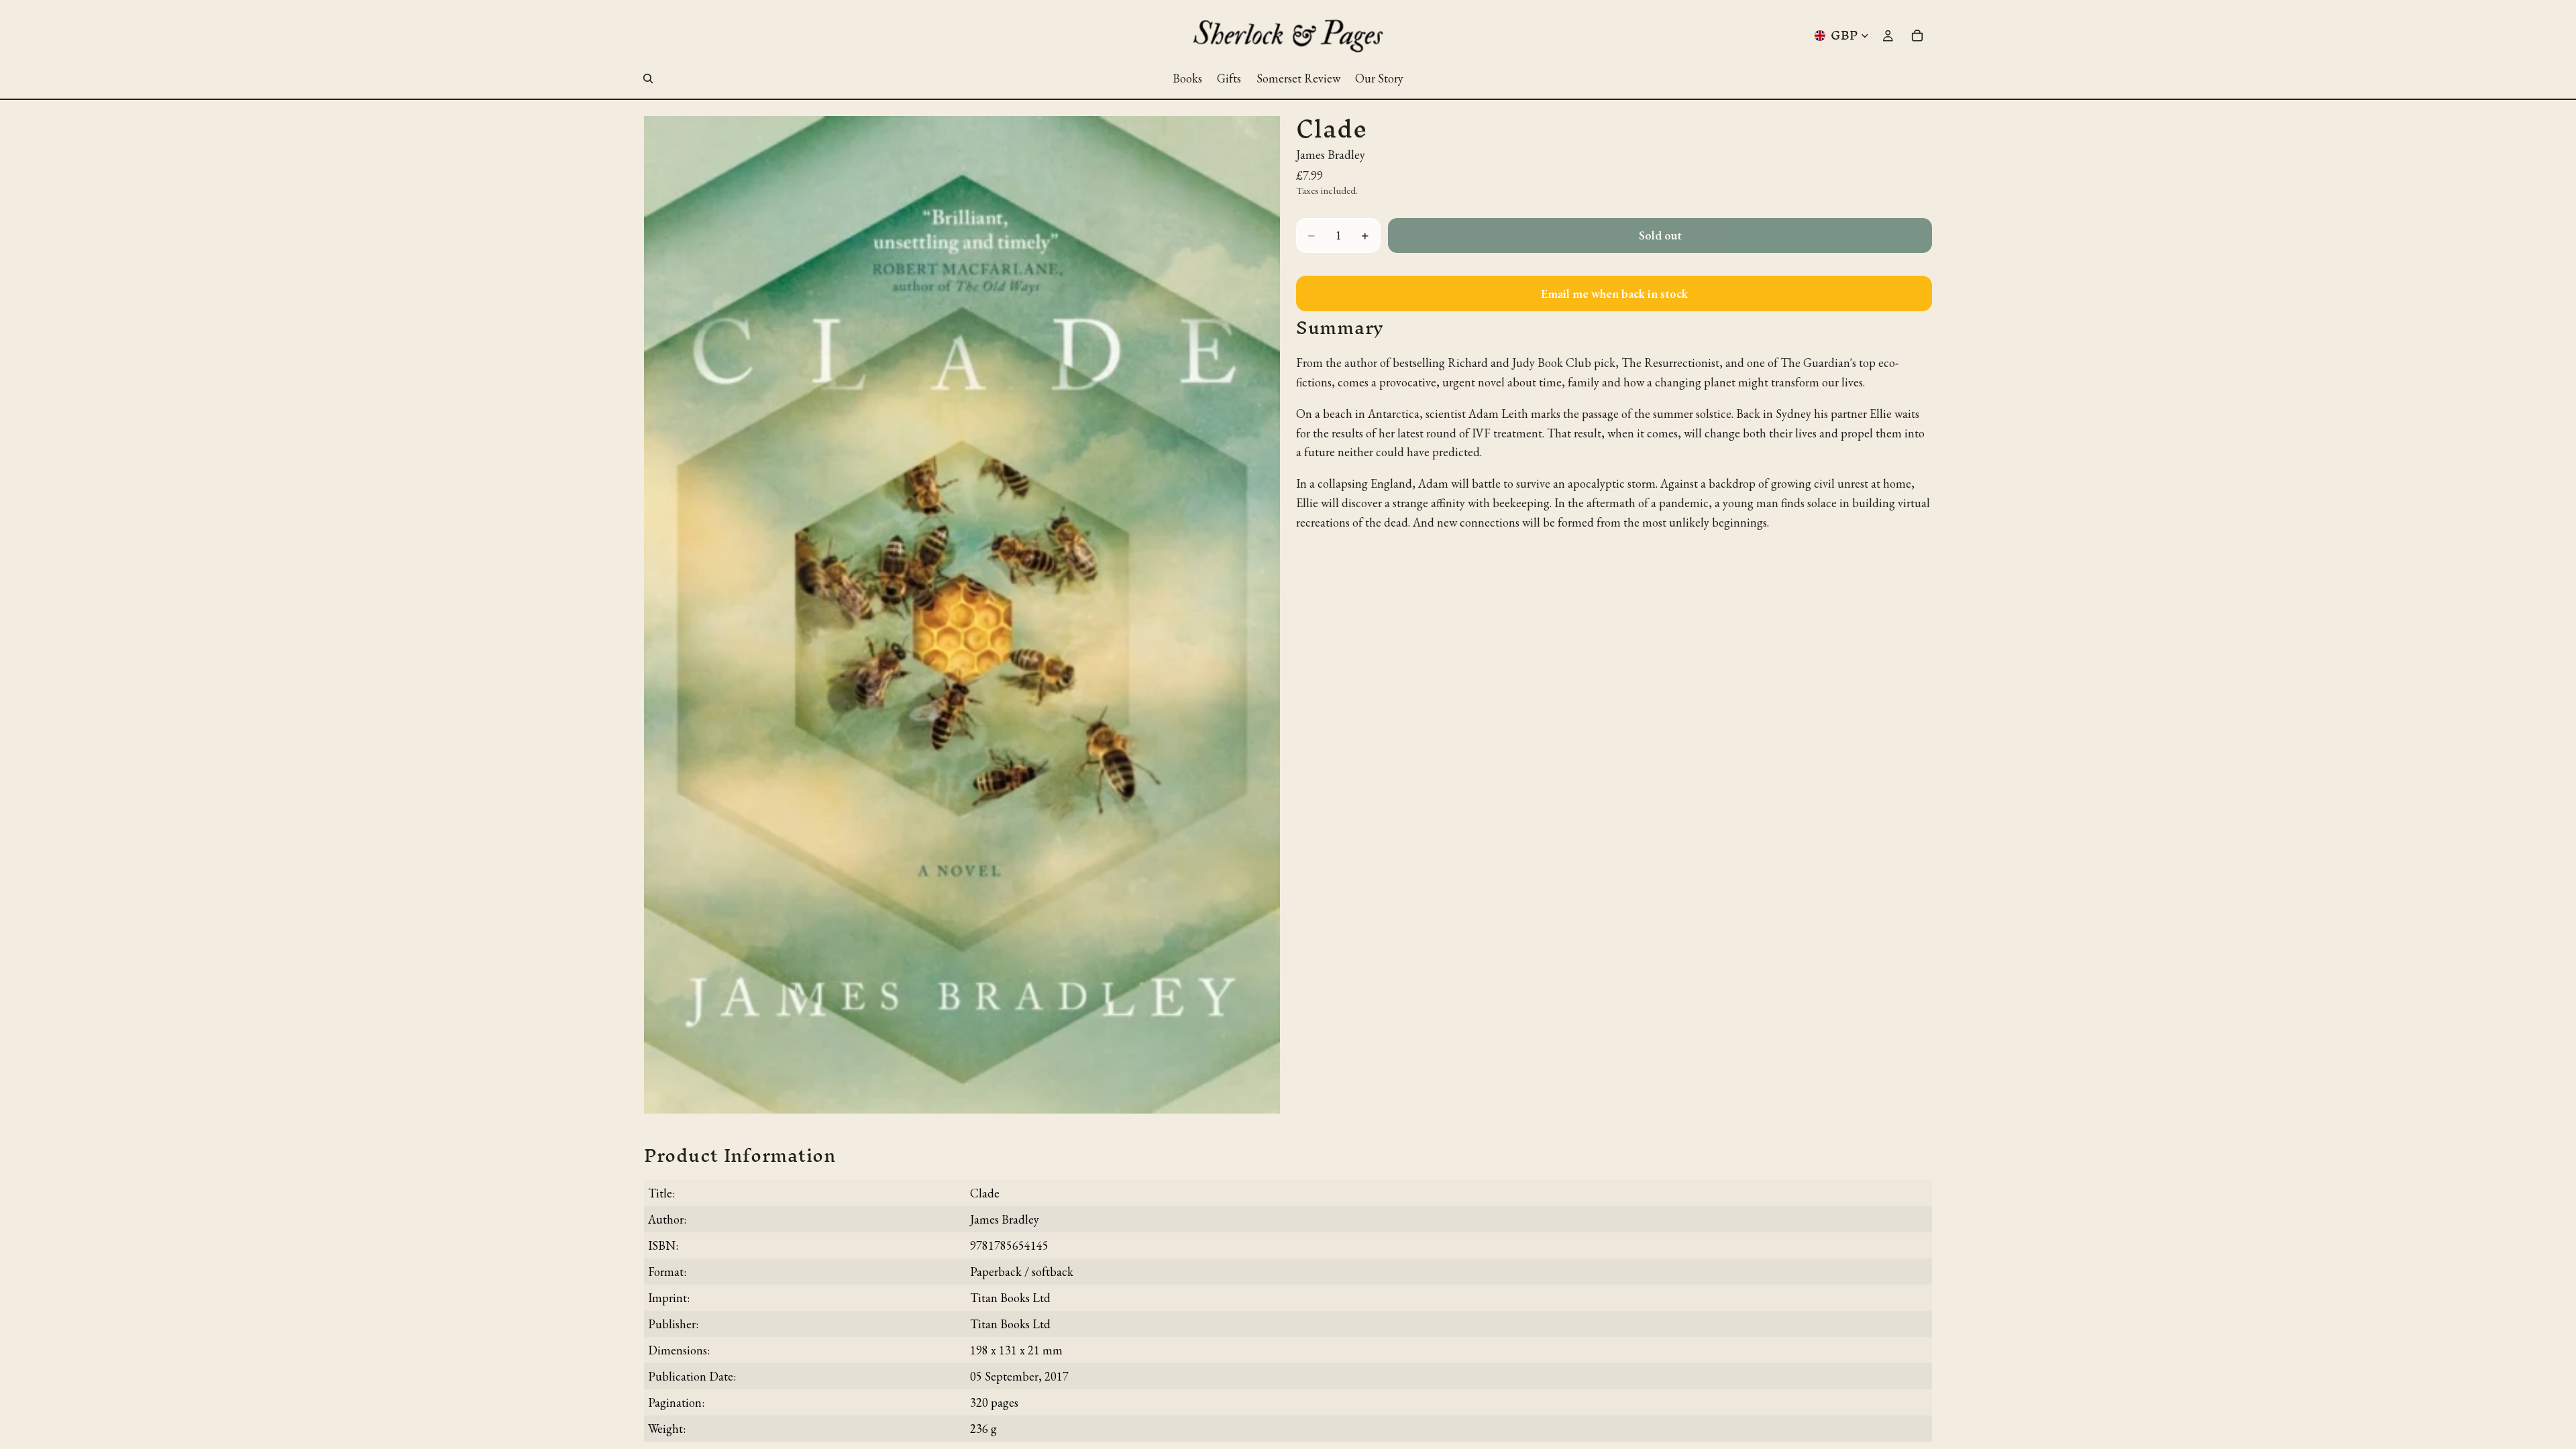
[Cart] (1917, 36)
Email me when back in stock (1614, 293)
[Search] (648, 78)
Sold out (1660, 235)
